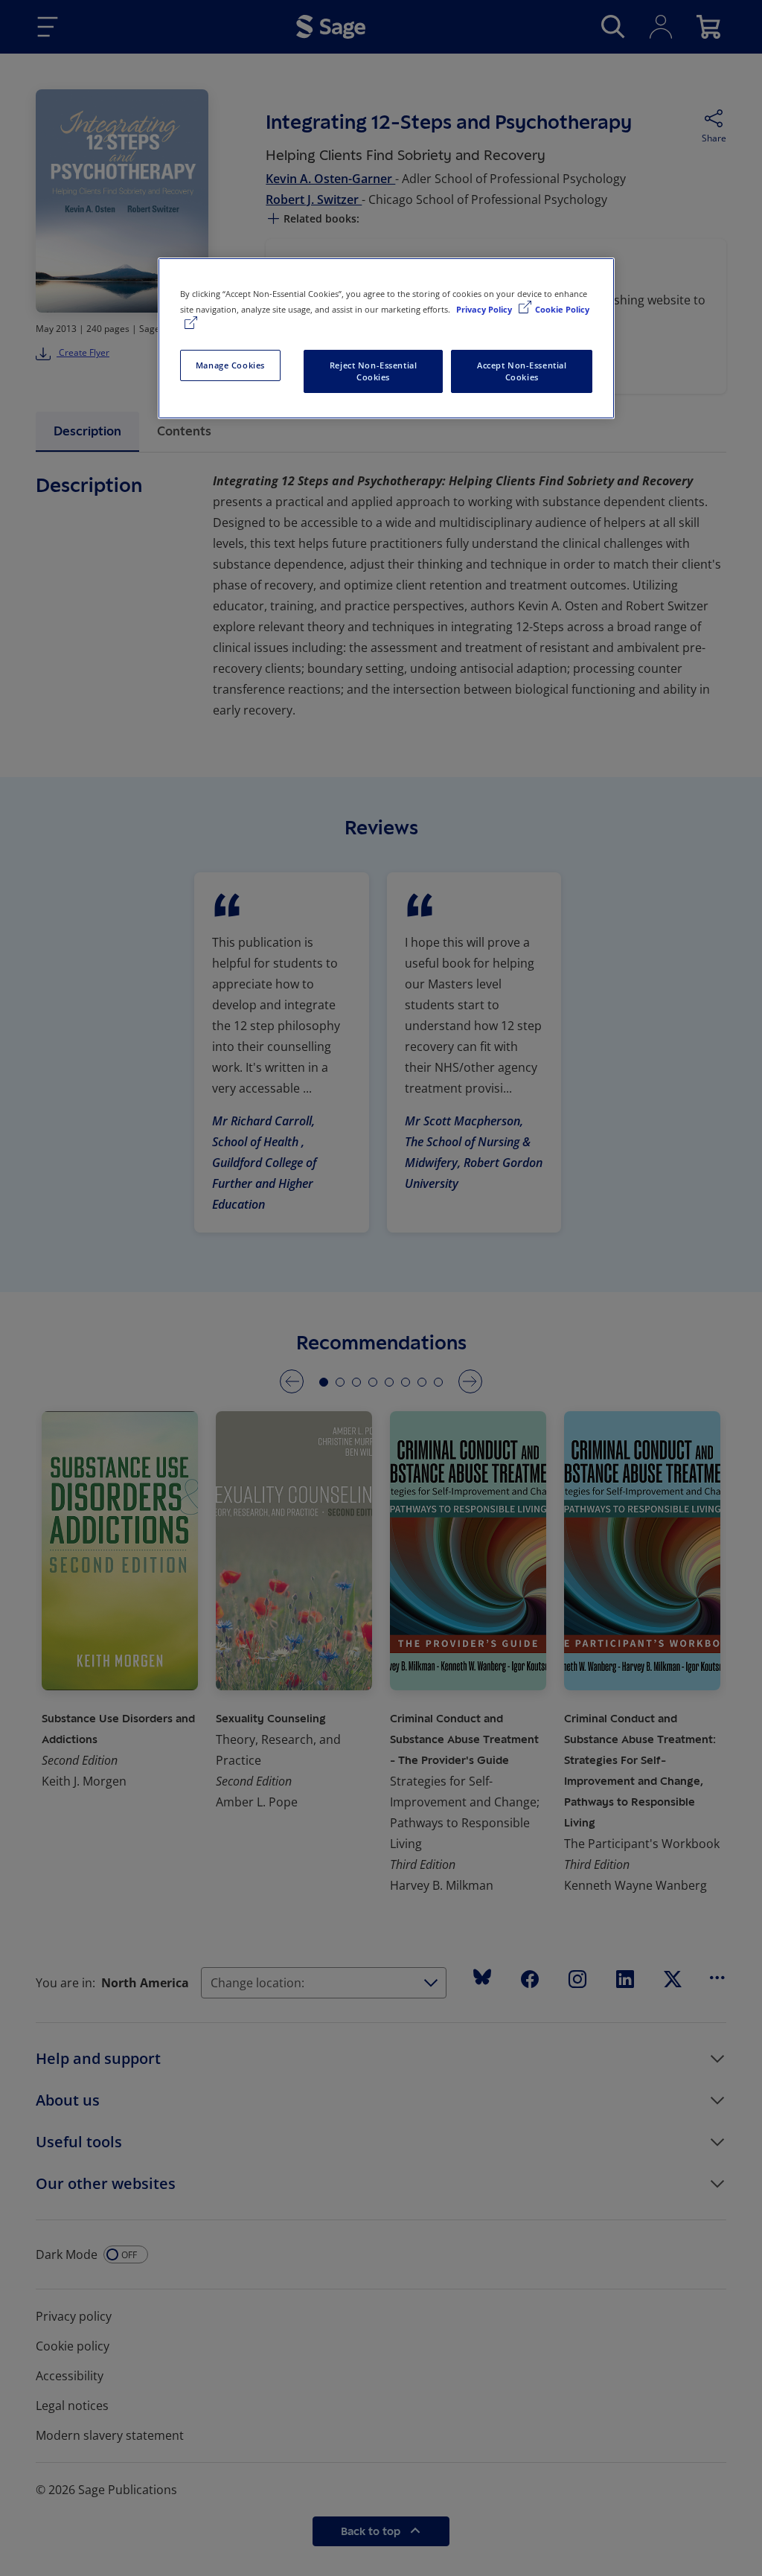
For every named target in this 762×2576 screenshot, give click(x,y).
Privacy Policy (485, 309)
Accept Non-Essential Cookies (522, 371)
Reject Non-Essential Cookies (373, 371)
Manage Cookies (230, 365)
